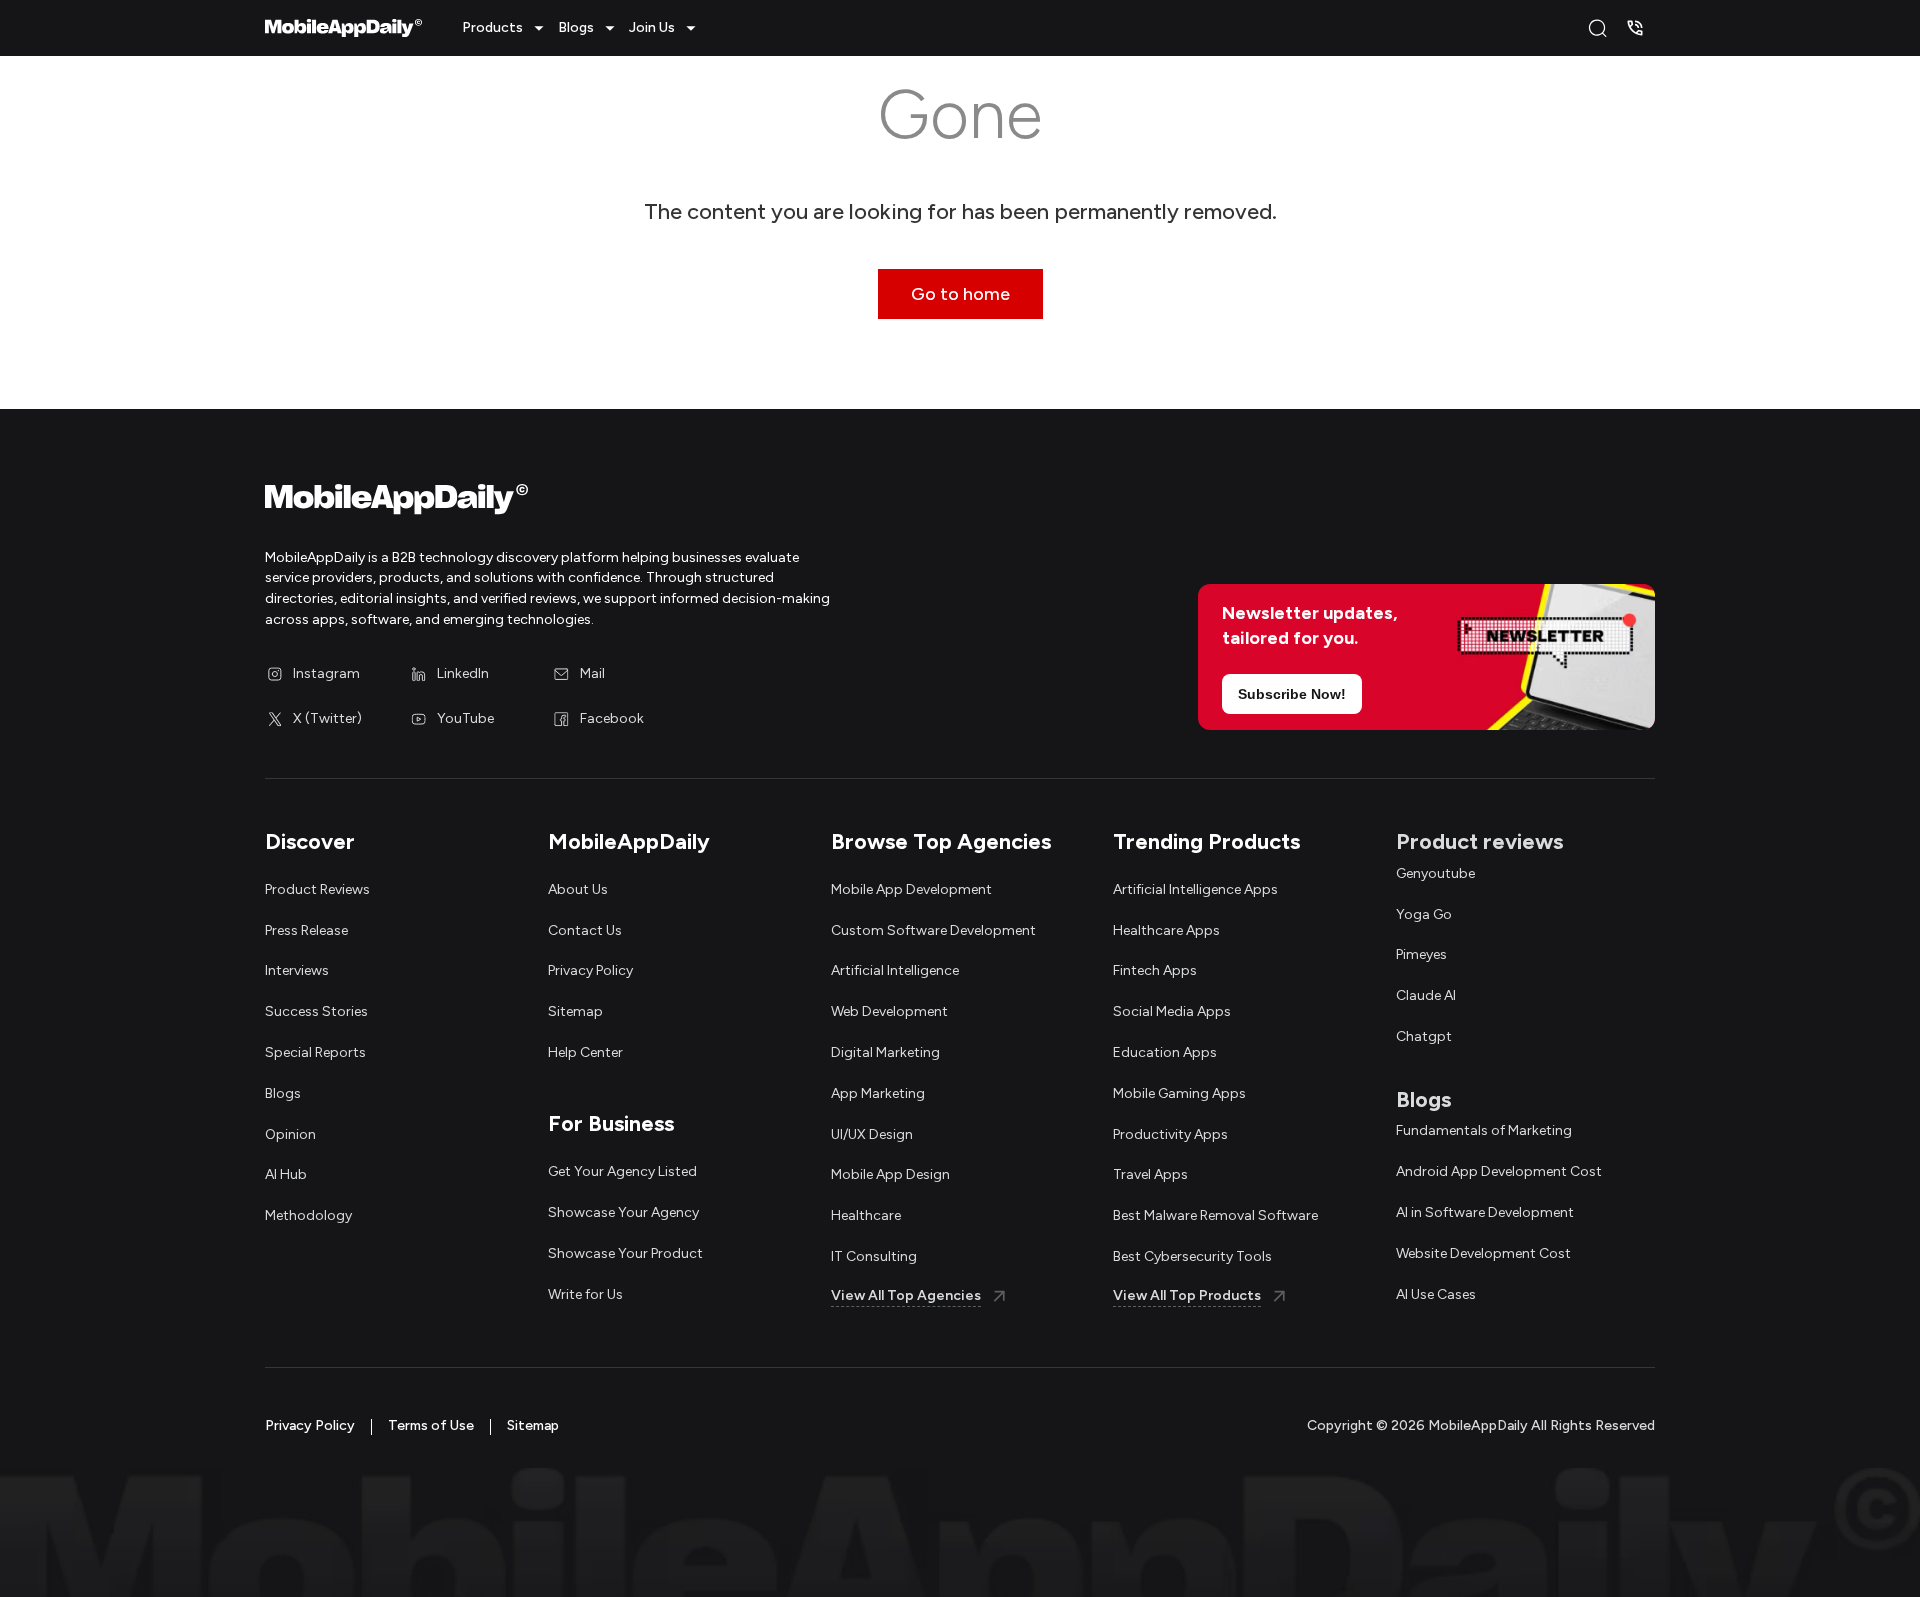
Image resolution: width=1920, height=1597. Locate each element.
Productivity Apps (1170, 1134)
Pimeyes (1421, 954)
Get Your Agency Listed (622, 1171)
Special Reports (315, 1052)
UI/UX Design (872, 1134)
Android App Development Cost (1499, 1171)
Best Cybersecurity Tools (1192, 1256)
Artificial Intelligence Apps (1195, 889)
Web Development (889, 1011)
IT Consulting (874, 1256)
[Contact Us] (1635, 28)
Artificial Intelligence (895, 970)
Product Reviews (317, 889)
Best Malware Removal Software (1215, 1215)
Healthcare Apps (1166, 930)
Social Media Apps (1172, 1011)
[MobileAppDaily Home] (343, 28)
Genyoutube (1435, 873)
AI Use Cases (1436, 1294)
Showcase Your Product (625, 1253)
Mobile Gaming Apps (1179, 1093)
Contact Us (585, 930)
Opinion (290, 1134)
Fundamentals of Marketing (1484, 1130)
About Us (578, 889)
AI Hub (286, 1174)
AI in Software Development (1485, 1212)
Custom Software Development (933, 930)
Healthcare (866, 1215)
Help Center (585, 1052)
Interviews (297, 970)
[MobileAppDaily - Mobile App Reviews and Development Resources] (602, 504)
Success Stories (316, 1011)
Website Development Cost (1483, 1253)
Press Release (306, 930)
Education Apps (1165, 1052)
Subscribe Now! (1292, 694)
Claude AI (1426, 995)
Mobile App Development (911, 889)
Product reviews (1479, 841)
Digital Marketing (885, 1052)
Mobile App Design (890, 1174)
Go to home (960, 294)
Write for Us (585, 1294)
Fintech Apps (1155, 970)
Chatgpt (1424, 1036)
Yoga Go (1424, 914)
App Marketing (878, 1093)
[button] (506, 28)
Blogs (283, 1093)
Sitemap (575, 1011)
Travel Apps (1150, 1174)
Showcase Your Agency (623, 1212)
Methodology (308, 1215)
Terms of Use (431, 1425)
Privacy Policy (590, 970)
